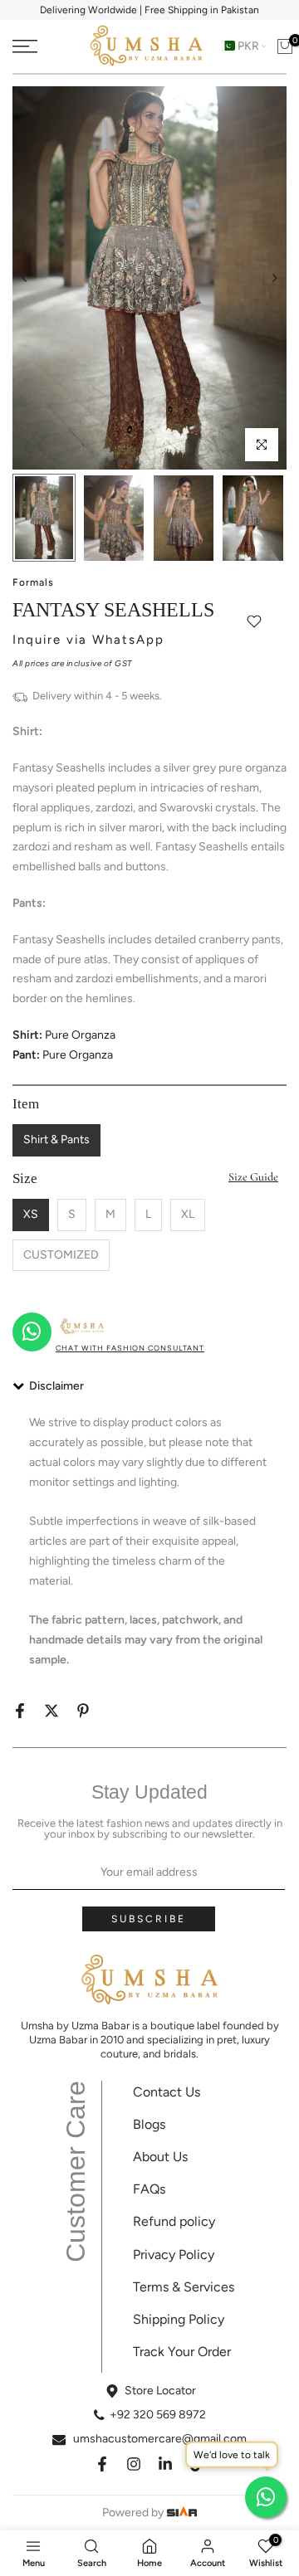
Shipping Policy (179, 2319)
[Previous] (25, 278)
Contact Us (167, 2092)
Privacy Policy (174, 2255)
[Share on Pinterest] (83, 1711)
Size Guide (253, 1177)
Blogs (149, 2124)
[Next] (274, 278)
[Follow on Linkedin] (165, 2464)
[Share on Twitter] (51, 1711)
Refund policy (174, 2221)
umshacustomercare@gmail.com (160, 2439)
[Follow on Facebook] (102, 2464)
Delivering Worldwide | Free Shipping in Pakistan (149, 10)
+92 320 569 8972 (158, 2415)
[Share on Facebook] (20, 1711)
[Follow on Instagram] (134, 2464)
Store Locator (160, 2391)
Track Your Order (182, 2352)
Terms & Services (184, 2287)
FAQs (149, 2189)
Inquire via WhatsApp (88, 640)
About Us (160, 2157)
